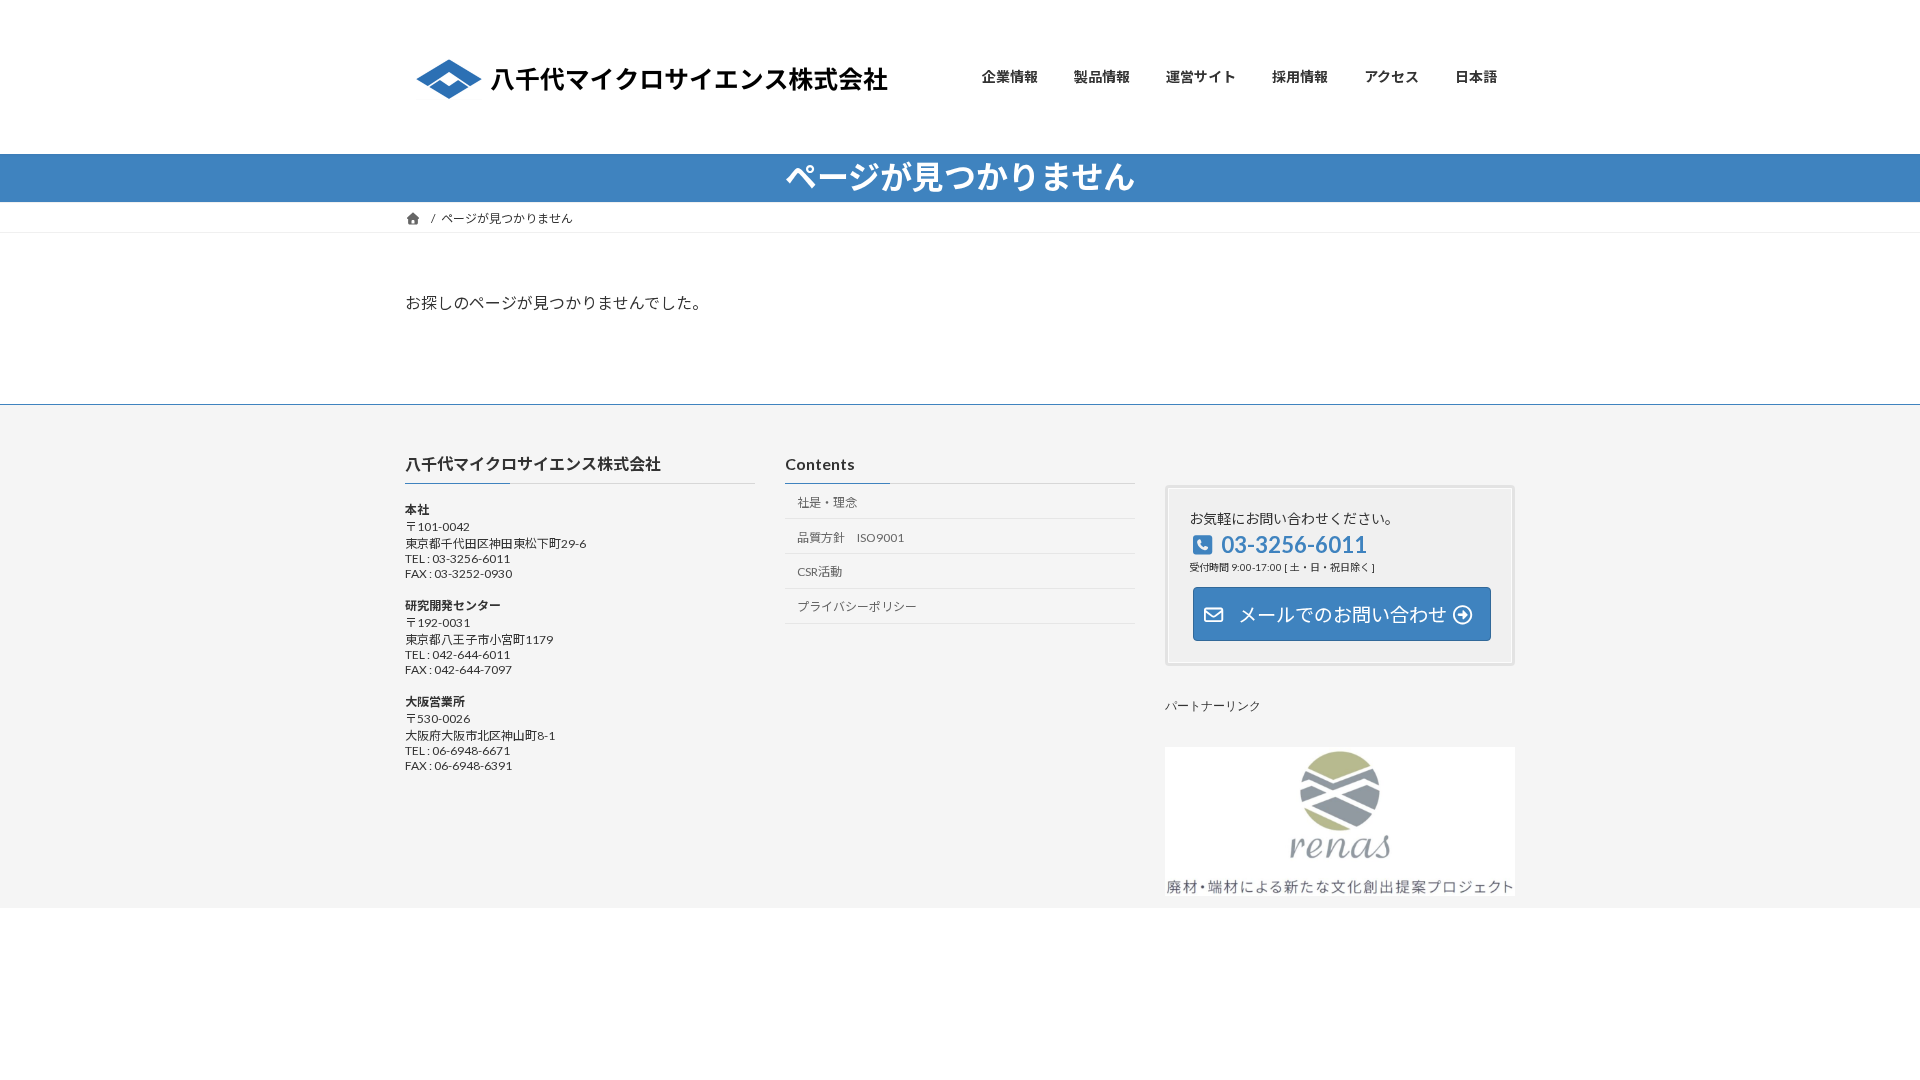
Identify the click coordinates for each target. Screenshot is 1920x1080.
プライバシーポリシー (857, 606)
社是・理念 (827, 502)
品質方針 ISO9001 (850, 536)
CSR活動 (819, 571)
